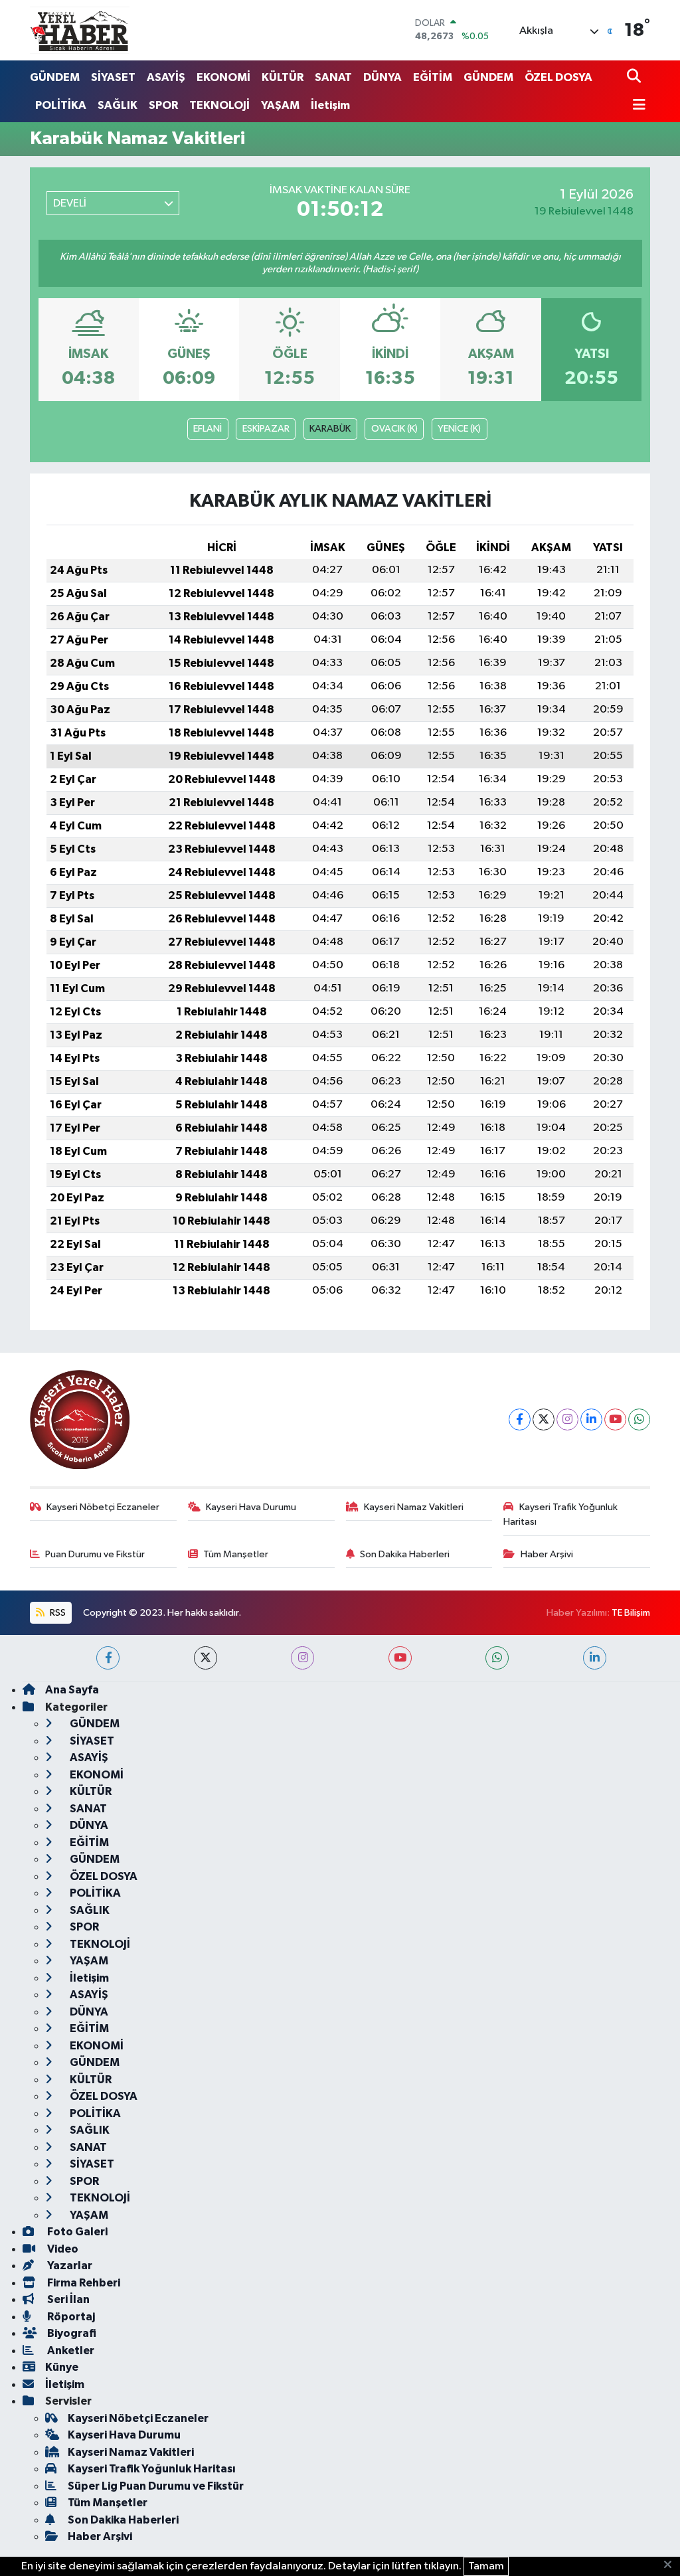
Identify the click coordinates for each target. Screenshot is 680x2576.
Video (62, 2249)
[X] (544, 1419)
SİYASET (113, 77)
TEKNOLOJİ (219, 105)
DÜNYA (382, 77)
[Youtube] (615, 1419)
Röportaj (70, 2317)
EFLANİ (208, 429)
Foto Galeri (76, 2232)
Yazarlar (69, 2266)
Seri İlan (67, 2299)
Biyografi (71, 2333)
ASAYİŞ (166, 77)
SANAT (333, 77)
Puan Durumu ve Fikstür (95, 1554)
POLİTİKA (61, 105)
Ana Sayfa (72, 1690)
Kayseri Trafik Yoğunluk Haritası (560, 1514)
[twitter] (206, 1658)
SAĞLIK (118, 105)
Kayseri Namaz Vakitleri (414, 1507)
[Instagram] (567, 1419)
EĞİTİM (433, 77)
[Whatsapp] (639, 1419)
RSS (57, 1613)
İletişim (330, 105)
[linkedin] (595, 1658)
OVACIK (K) (394, 429)
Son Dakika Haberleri (405, 1554)
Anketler (70, 2351)
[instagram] (302, 1658)
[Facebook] (520, 1419)
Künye (62, 2367)
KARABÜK (330, 429)
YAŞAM (280, 105)
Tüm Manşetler (236, 1554)
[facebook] (108, 1658)
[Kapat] (672, 2565)
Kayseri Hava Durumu (251, 1507)
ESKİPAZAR (266, 429)
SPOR (163, 105)
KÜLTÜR (283, 77)
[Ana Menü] (636, 106)
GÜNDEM (55, 77)
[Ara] (635, 77)
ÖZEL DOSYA (558, 77)
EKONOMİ (223, 77)
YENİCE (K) (459, 429)
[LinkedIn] (591, 1419)
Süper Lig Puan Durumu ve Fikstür (156, 2486)
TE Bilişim (631, 1613)
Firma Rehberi (83, 2283)
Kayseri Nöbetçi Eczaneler (103, 1507)
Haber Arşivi (547, 1554)
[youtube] (400, 1658)
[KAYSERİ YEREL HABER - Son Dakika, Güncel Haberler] (80, 30)
